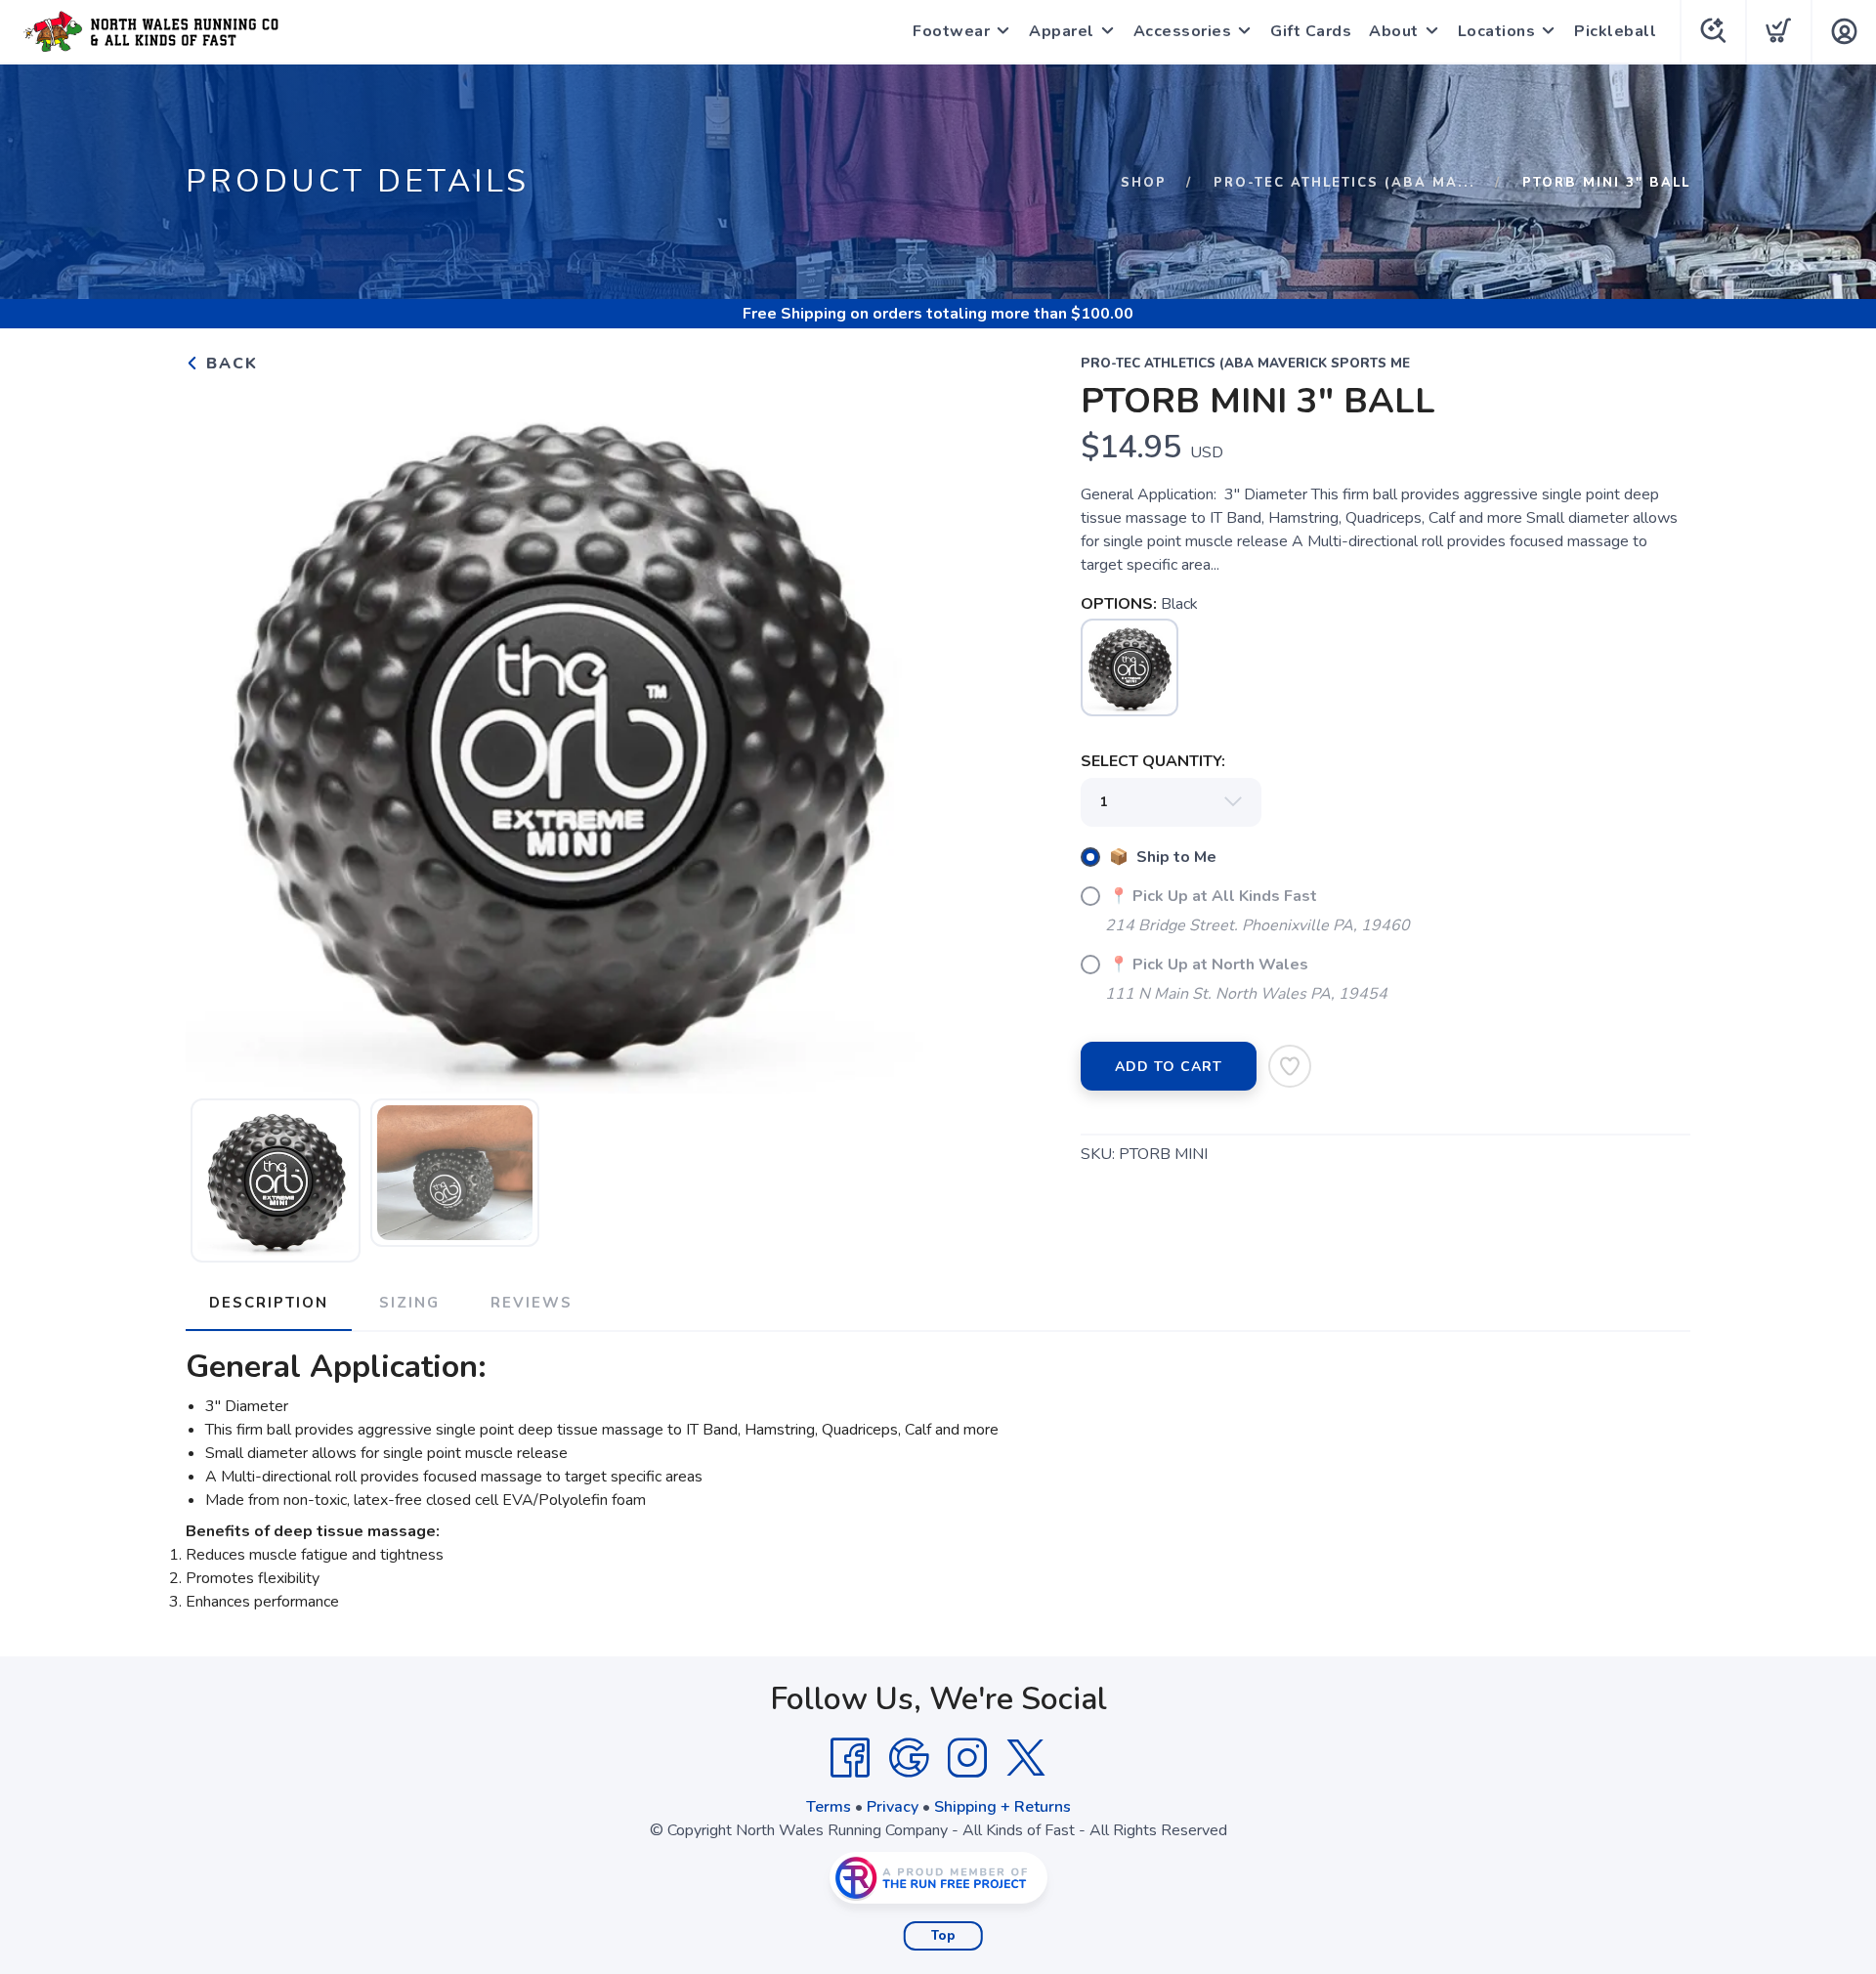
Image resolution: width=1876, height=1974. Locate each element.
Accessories (1183, 31)
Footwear (951, 31)
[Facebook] (850, 1758)
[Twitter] (1026, 1758)
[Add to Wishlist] (1290, 1066)
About (1394, 31)
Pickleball (1615, 31)
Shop (1144, 183)
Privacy (893, 1807)
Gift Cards (1311, 31)
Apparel (1062, 31)
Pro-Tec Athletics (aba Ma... (1344, 183)
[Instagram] (967, 1758)
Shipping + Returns (1002, 1807)
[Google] (909, 1758)
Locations (1497, 31)
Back (229, 364)
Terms (829, 1807)
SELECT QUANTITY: (1153, 761)
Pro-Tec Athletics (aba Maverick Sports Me (1245, 364)
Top (943, 1936)
